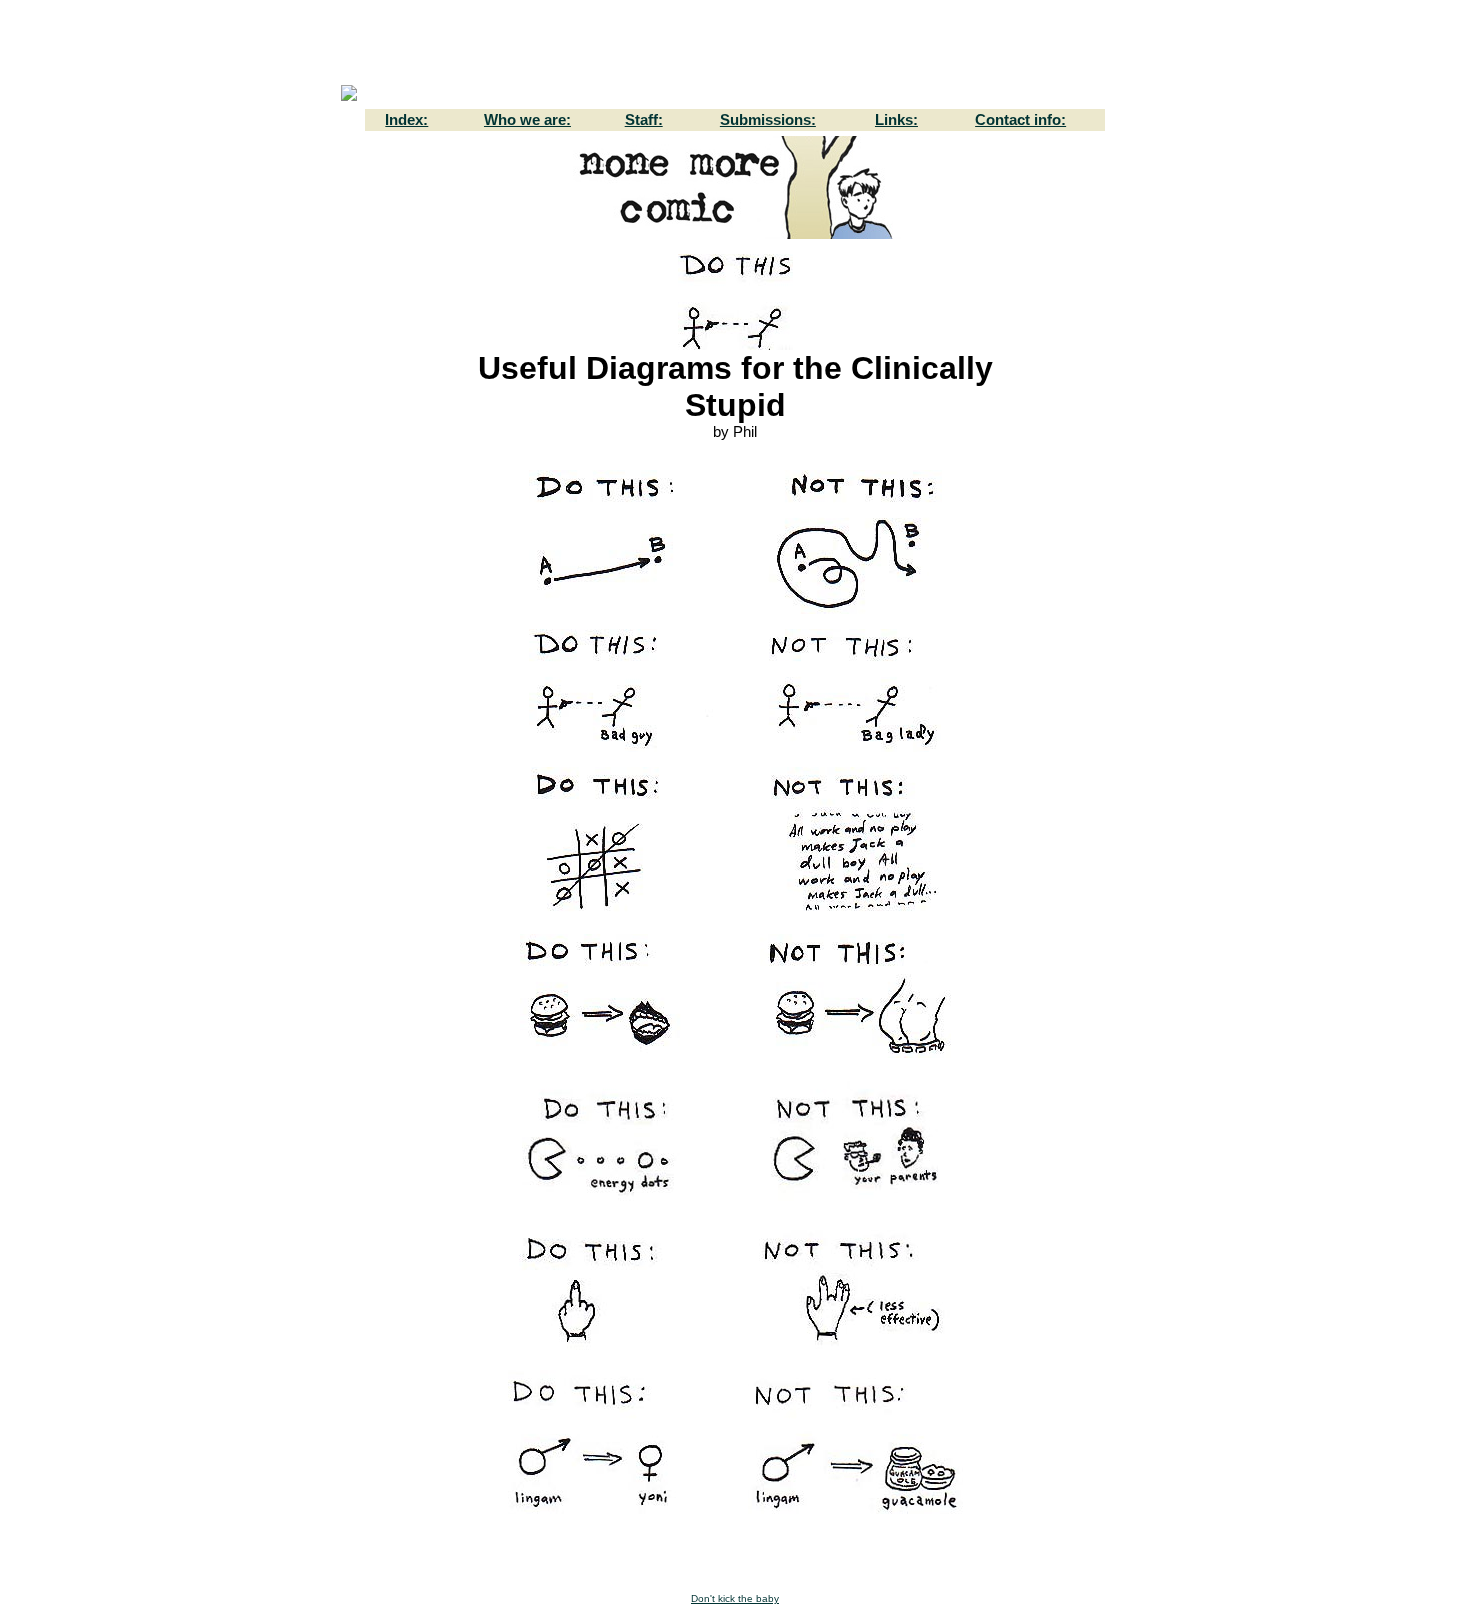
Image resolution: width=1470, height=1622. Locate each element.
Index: (406, 120)
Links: (896, 120)
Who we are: (527, 120)
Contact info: (1020, 120)
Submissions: (768, 120)
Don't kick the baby (735, 1598)
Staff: (644, 120)
